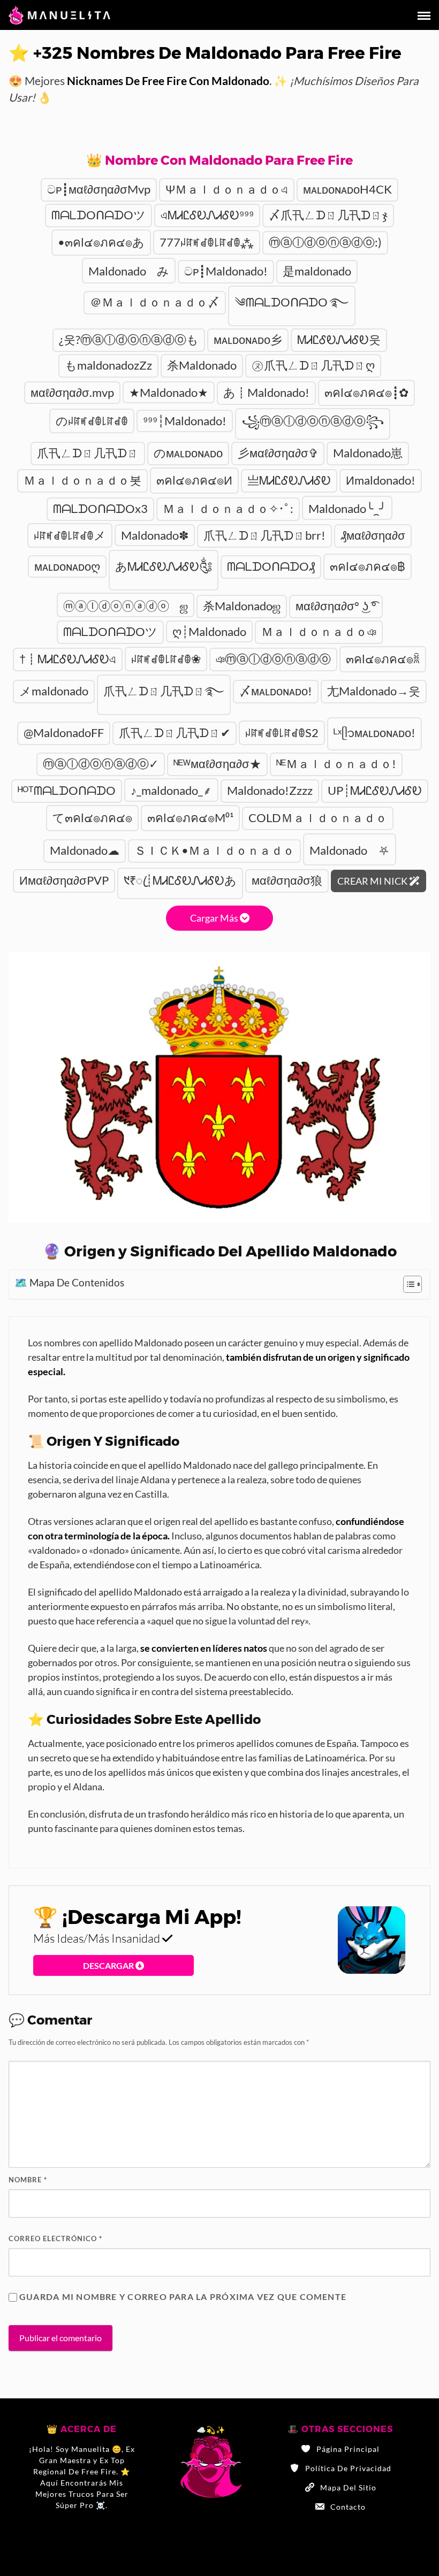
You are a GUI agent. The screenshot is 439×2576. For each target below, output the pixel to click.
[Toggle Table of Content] (407, 1284)
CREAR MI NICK (373, 881)
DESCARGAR (109, 1965)
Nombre (28, 2180)
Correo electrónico (55, 2238)
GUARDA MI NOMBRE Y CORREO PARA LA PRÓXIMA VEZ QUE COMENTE (183, 2297)
